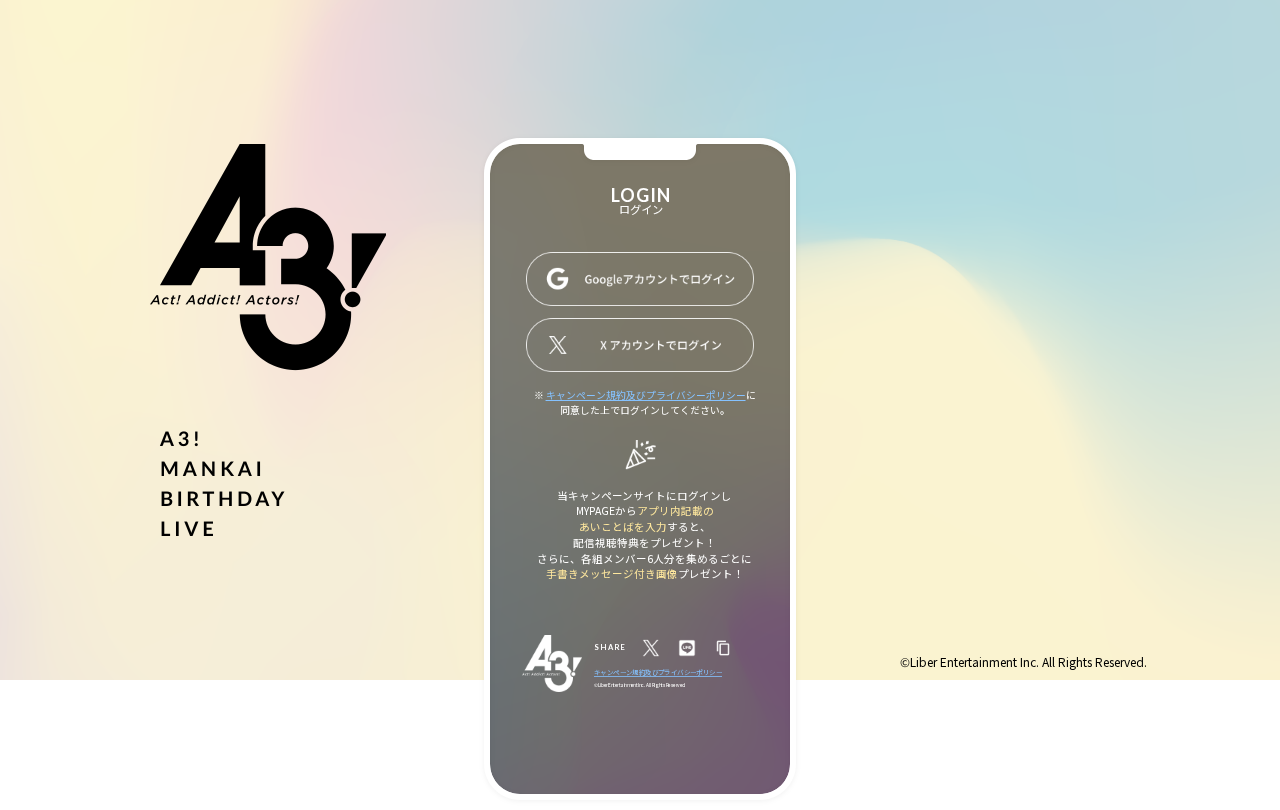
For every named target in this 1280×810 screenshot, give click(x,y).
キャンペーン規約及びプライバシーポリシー (646, 395)
